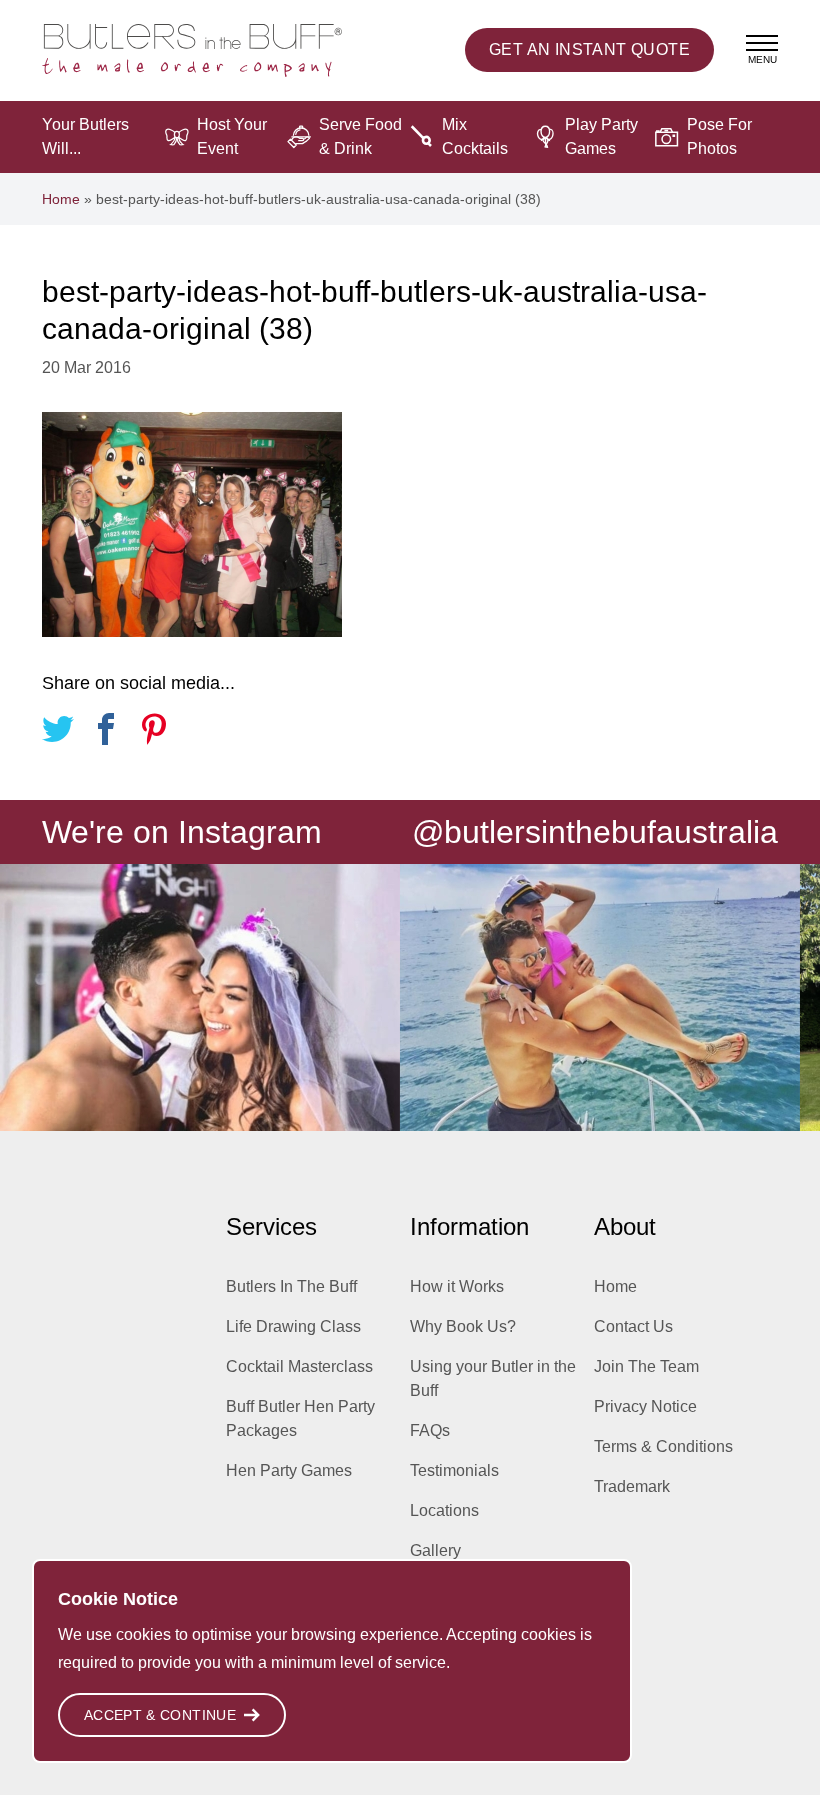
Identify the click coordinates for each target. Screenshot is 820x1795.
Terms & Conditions (663, 1446)
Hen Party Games (289, 1470)
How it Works (457, 1286)
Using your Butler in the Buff (493, 1378)
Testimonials (454, 1470)
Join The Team (646, 1366)
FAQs (430, 1430)
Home (61, 199)
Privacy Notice (645, 1406)
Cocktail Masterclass (299, 1366)
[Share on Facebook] (106, 732)
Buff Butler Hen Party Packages (300, 1418)
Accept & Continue (160, 1715)
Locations (444, 1510)
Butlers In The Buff (291, 1286)
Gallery (435, 1550)
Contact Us (633, 1326)
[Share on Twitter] (58, 732)
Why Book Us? (463, 1326)
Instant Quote (589, 49)
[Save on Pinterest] (154, 732)
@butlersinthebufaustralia (595, 832)
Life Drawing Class (293, 1326)
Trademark (632, 1486)
